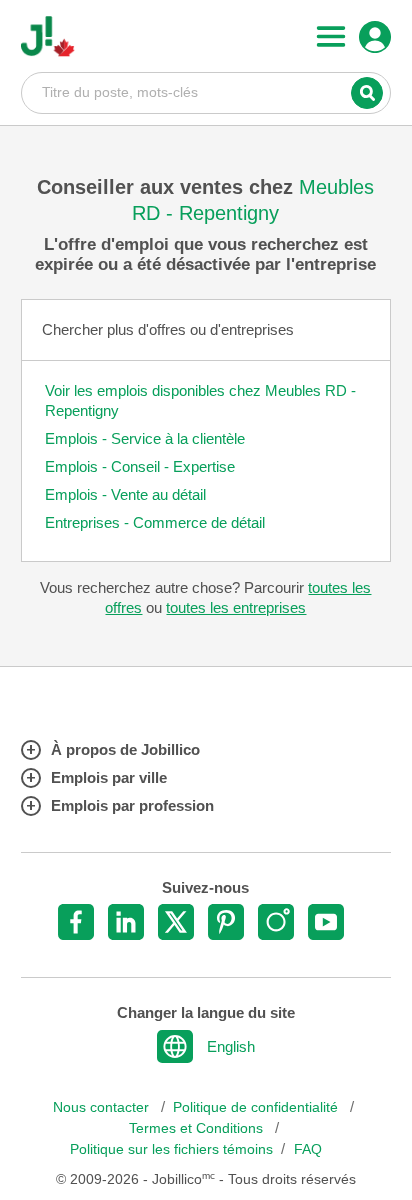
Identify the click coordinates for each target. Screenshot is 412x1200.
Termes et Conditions (198, 1128)
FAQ (308, 1149)
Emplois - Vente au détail (125, 494)
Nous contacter (103, 1107)
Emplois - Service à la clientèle (145, 438)
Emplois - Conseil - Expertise (140, 466)
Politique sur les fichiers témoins (171, 1149)
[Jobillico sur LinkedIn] (126, 922)
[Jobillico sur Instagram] (276, 922)
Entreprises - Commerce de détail (155, 522)
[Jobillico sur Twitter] (176, 922)
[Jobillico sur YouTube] (326, 922)
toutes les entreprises (236, 607)
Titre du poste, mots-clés (206, 92)
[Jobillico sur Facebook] (76, 922)
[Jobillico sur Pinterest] (226, 922)
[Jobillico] (48, 36)
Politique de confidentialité (257, 1107)
